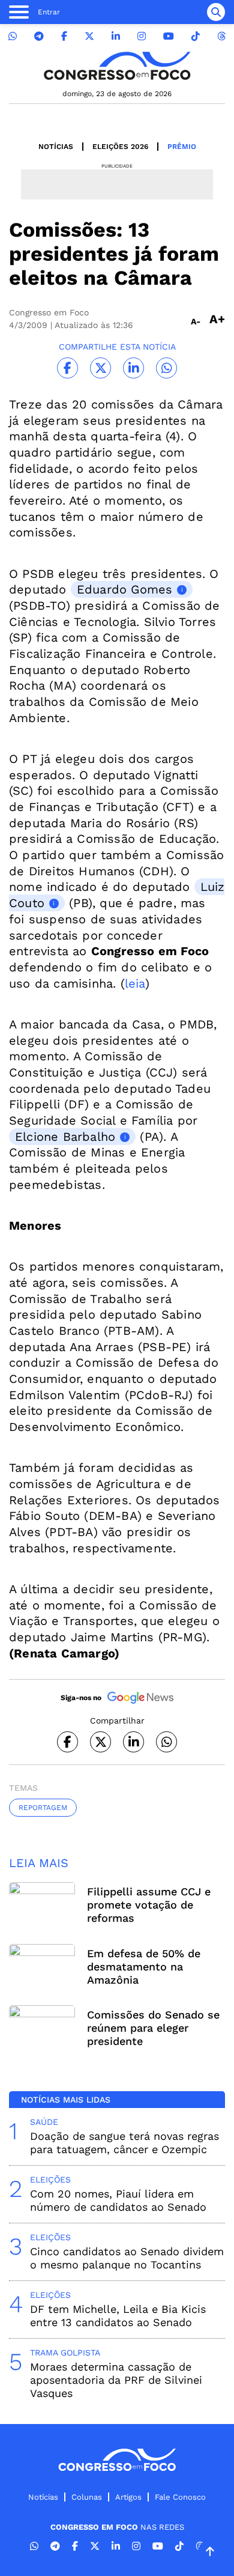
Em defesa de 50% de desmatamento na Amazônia (144, 1967)
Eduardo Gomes (125, 589)
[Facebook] (64, 36)
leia (135, 983)
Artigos (128, 2497)
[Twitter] (89, 36)
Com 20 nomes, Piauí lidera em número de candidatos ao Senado (118, 2200)
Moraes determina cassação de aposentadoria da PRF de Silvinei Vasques (116, 2380)
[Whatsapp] (13, 36)
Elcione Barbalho (65, 1137)
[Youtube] (169, 36)
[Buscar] (216, 12)
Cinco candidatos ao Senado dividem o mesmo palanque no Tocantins (127, 2258)
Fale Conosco (180, 2497)
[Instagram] (142, 36)
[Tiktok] (196, 36)
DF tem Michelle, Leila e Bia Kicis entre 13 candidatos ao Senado (118, 2316)
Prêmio (182, 147)
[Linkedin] (116, 36)
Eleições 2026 (120, 147)
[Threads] (221, 36)
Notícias (56, 147)
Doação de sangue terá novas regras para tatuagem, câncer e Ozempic (124, 2143)
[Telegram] (39, 36)
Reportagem (43, 1808)
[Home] (117, 66)
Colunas (87, 2497)
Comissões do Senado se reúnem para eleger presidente (153, 2028)
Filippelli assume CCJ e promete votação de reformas (149, 1905)
